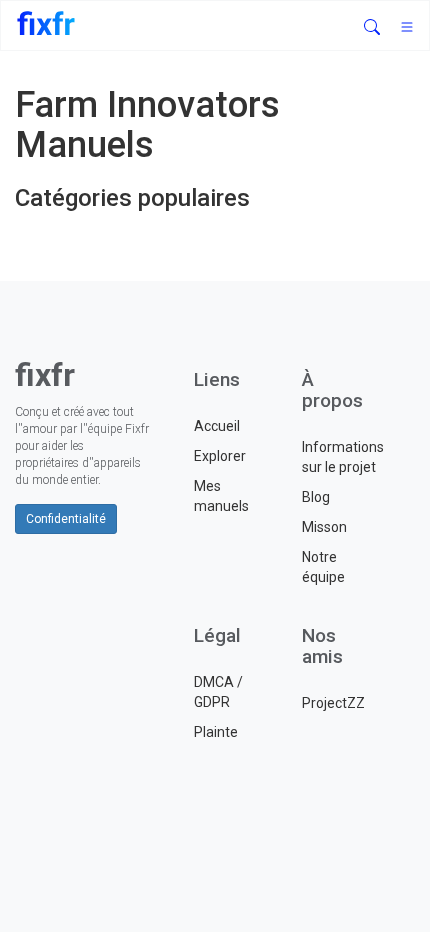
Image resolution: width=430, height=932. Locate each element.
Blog (316, 497)
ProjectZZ (333, 703)
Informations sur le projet (341, 457)
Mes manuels (221, 496)
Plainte (216, 732)
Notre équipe (323, 567)
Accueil (217, 426)
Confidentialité (66, 519)
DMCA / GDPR (218, 692)
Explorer (220, 456)
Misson (324, 527)
